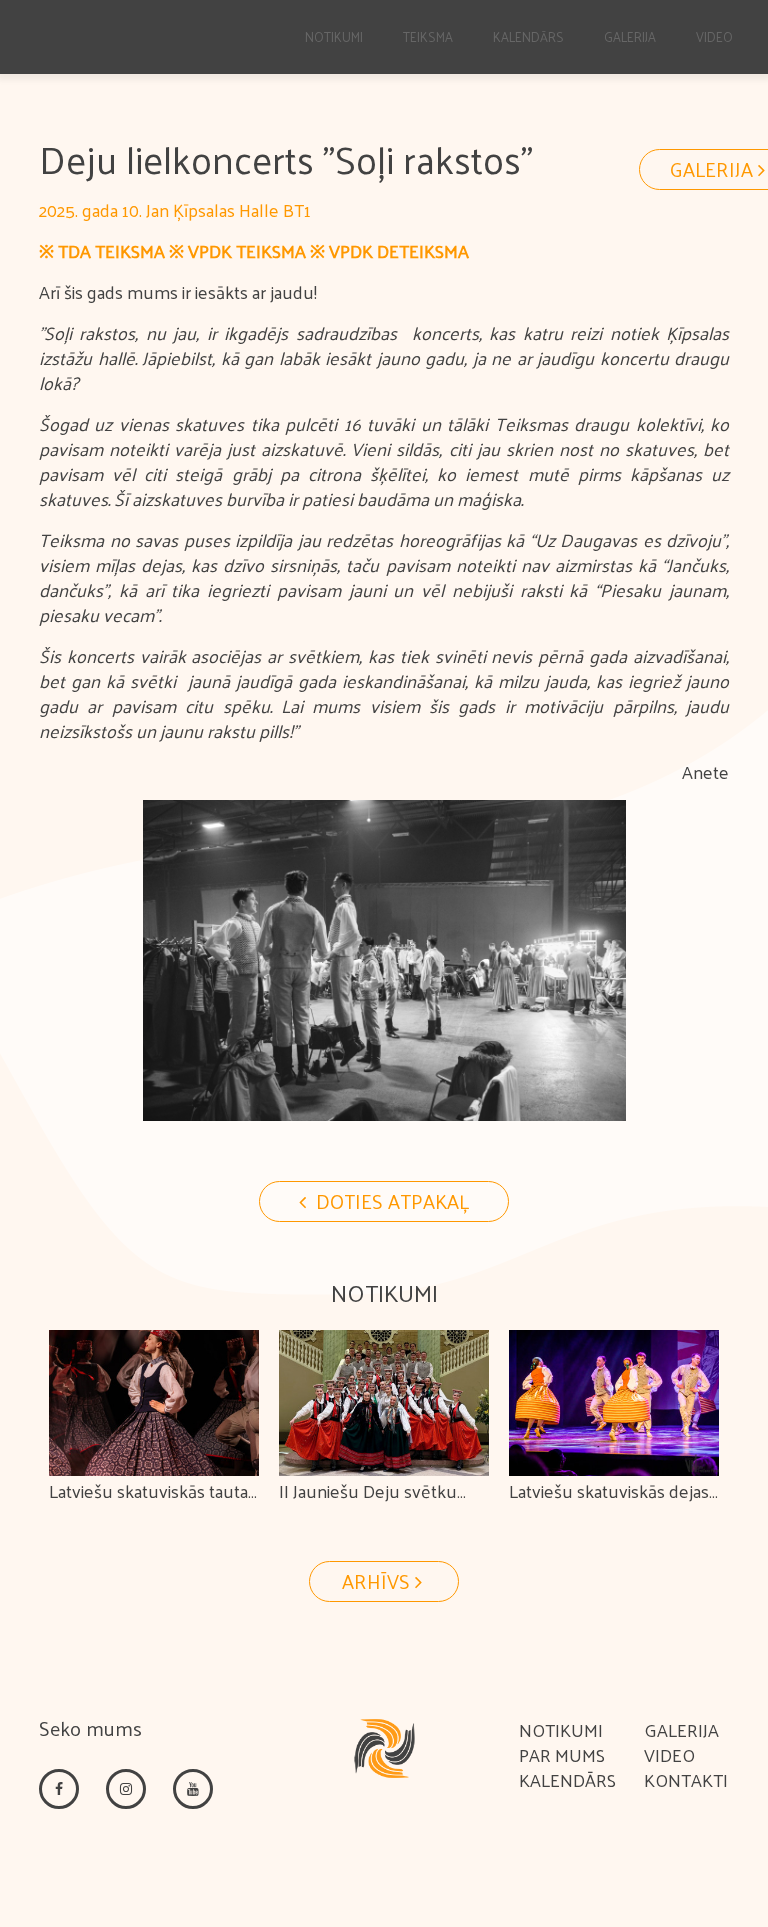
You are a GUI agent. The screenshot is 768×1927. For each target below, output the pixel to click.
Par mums (562, 1754)
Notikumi (334, 36)
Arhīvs (378, 1581)
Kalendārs (528, 36)
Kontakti (686, 1779)
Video (714, 36)
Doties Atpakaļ (390, 1201)
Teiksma (428, 36)
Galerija (630, 36)
